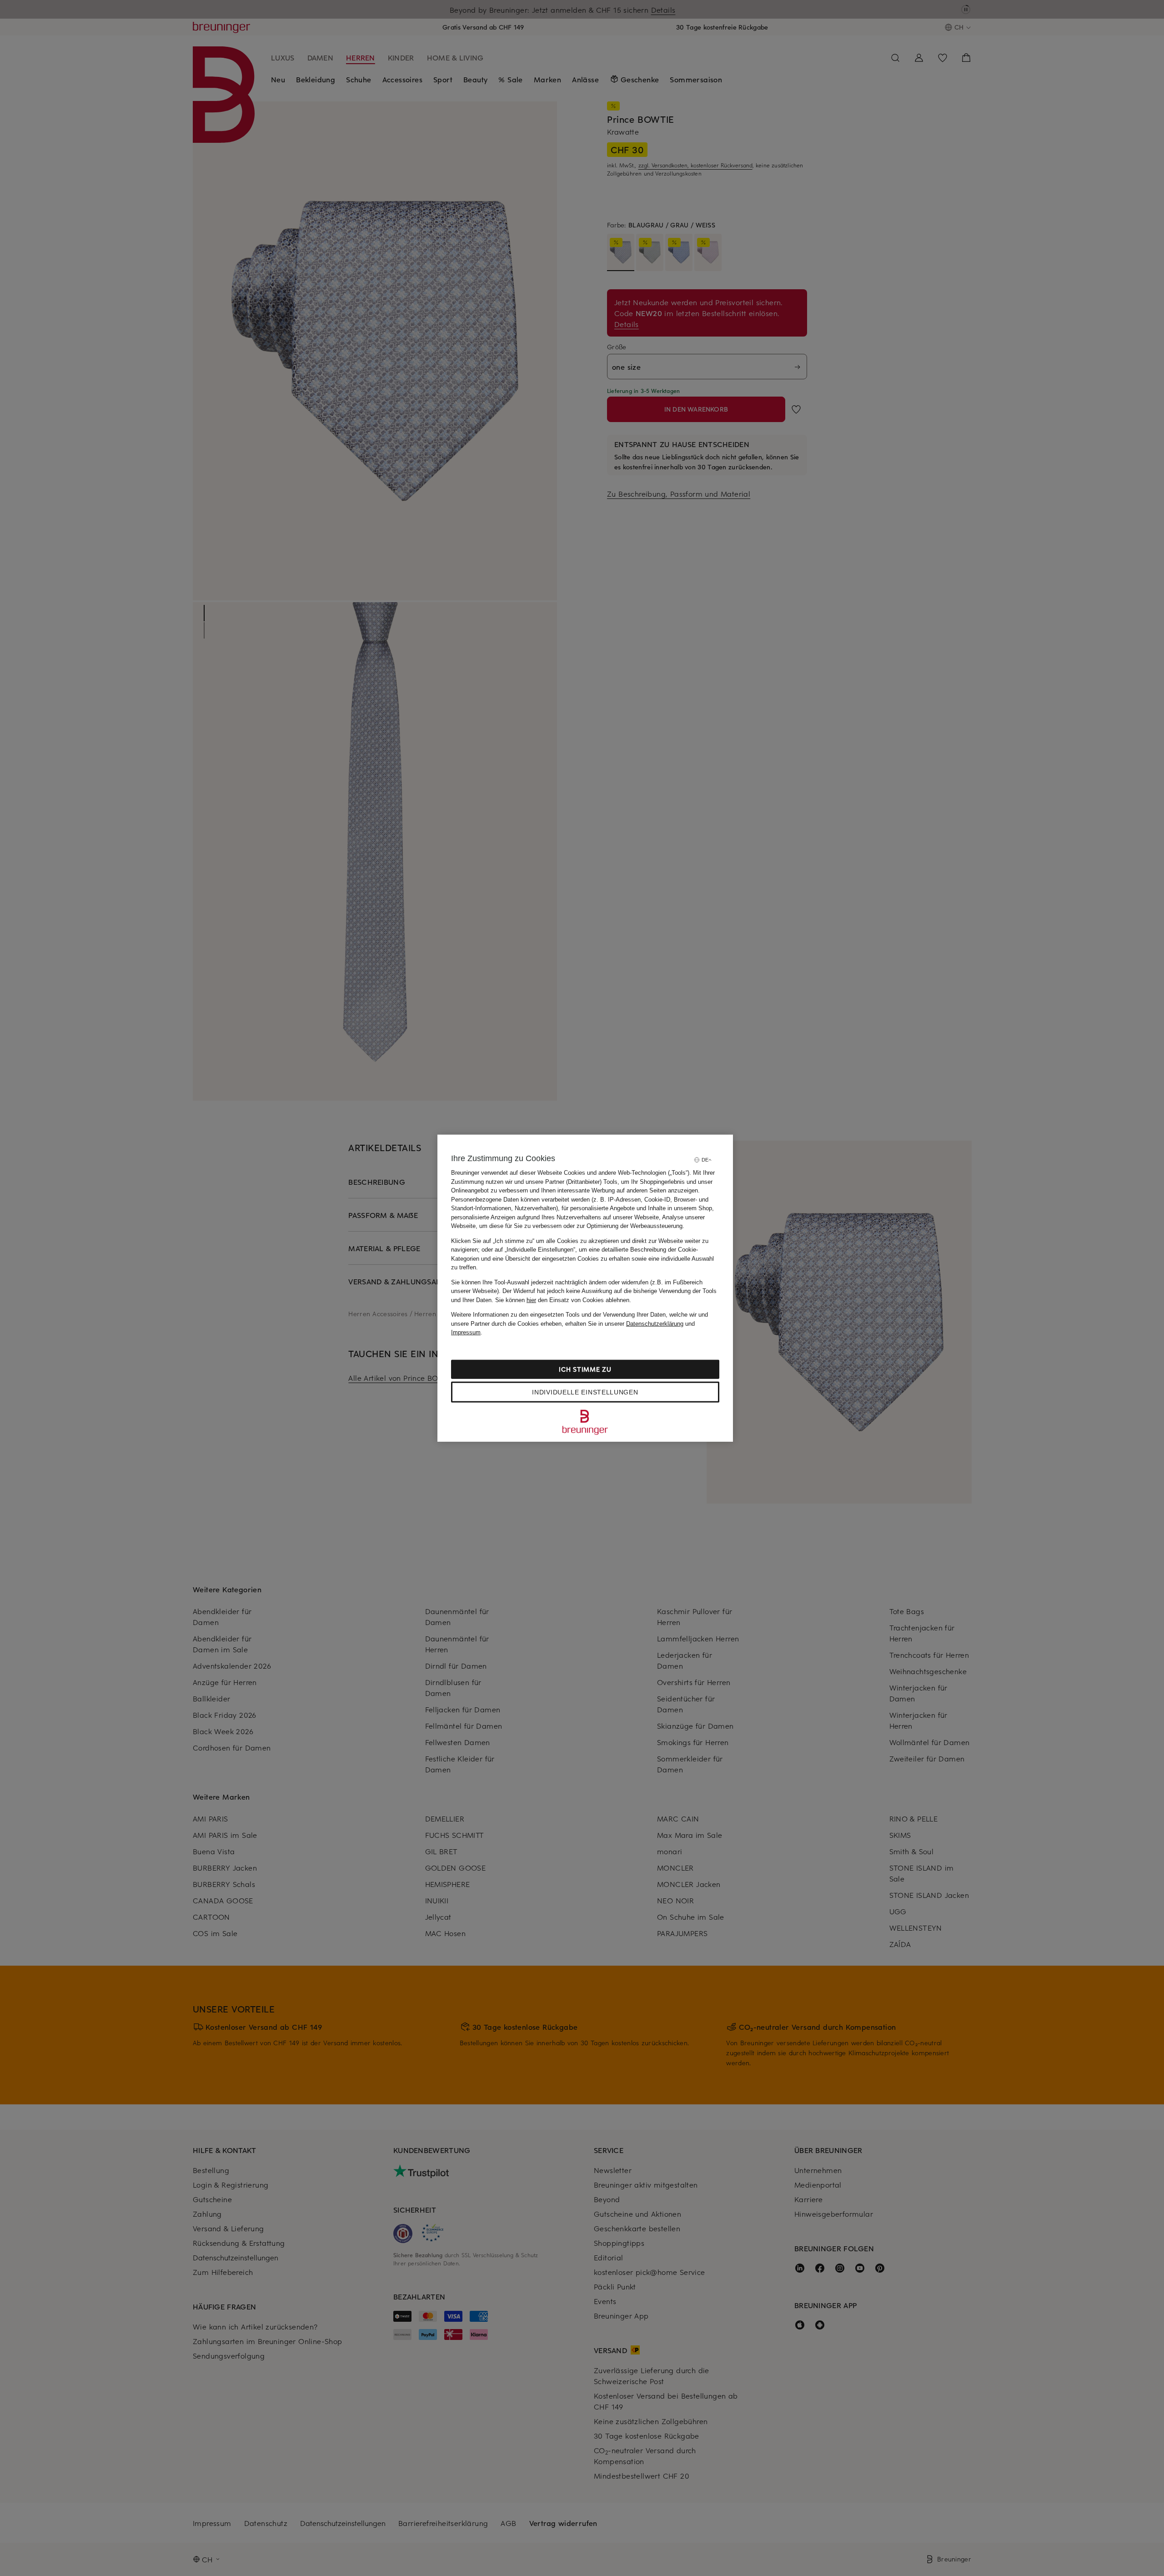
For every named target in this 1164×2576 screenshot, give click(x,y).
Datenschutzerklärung (655, 1323)
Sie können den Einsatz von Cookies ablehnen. (563, 1300)
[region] (585, 1288)
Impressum (466, 1332)
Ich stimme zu (585, 1369)
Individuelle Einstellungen (585, 1392)
